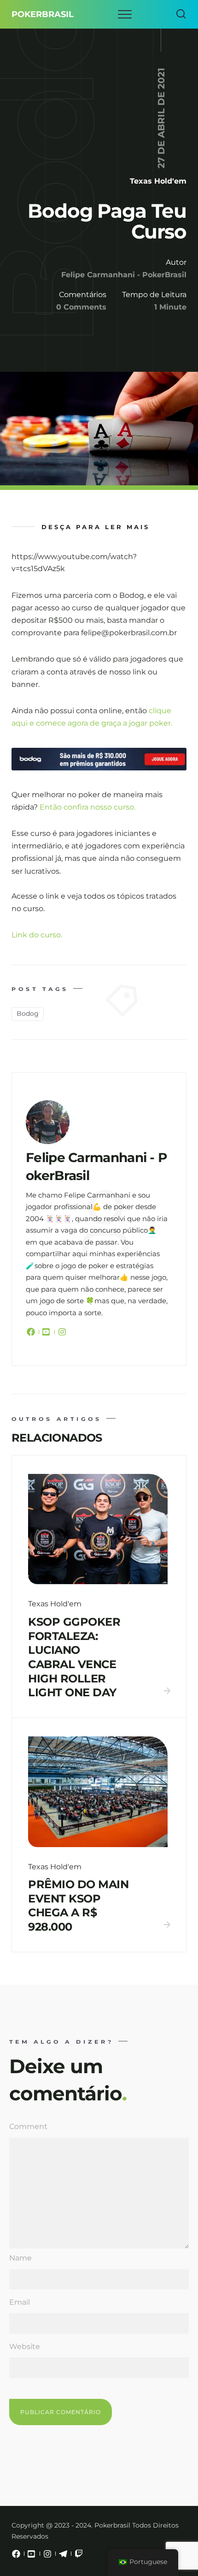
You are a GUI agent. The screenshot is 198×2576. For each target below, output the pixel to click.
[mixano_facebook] (16, 2556)
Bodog (28, 1014)
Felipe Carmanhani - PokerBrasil (124, 275)
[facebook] (32, 1334)
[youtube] (47, 1334)
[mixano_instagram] (47, 2556)
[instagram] (62, 1334)
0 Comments (81, 307)
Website (25, 2346)
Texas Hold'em (158, 181)
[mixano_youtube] (32, 2556)
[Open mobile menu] (125, 14)
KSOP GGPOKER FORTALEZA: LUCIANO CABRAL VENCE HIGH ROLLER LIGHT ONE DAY (74, 1657)
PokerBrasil (43, 14)
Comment (28, 2126)
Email (20, 2302)
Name (20, 2258)
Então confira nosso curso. (87, 807)
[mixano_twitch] (79, 2556)
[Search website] (181, 14)
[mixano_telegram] (63, 2556)
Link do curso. (37, 935)
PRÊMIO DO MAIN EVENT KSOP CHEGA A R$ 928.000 (78, 1905)
